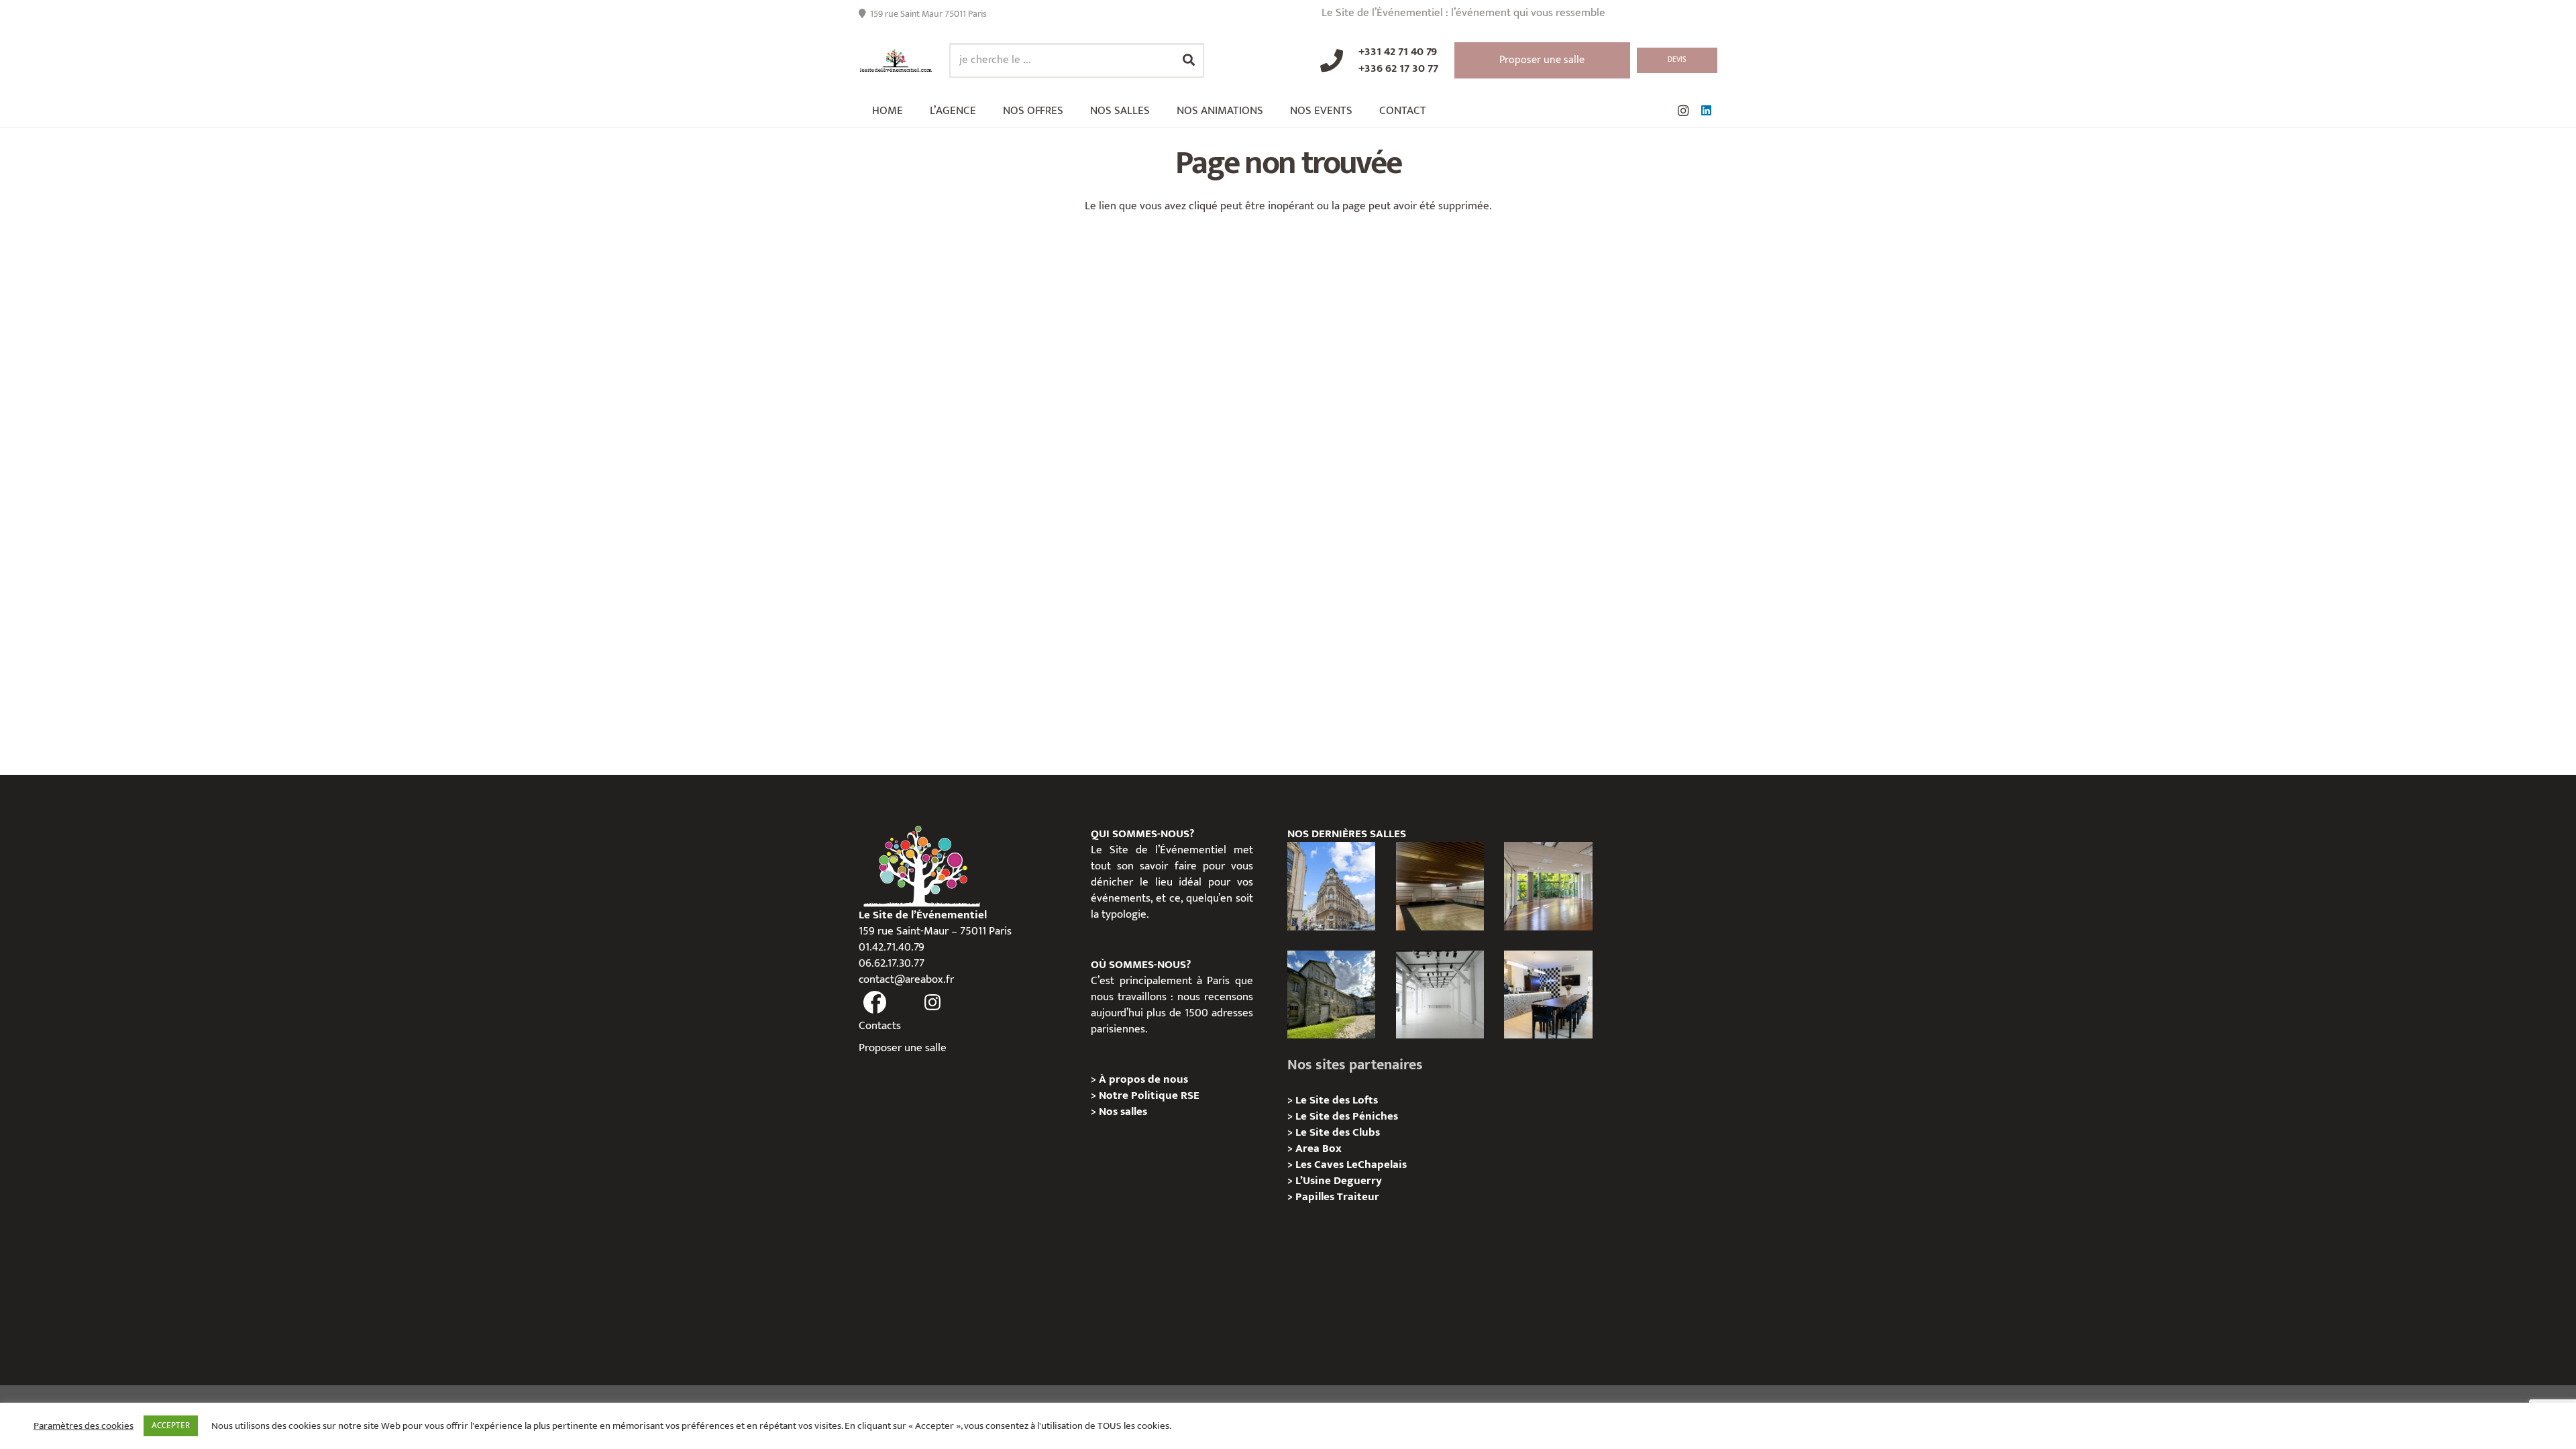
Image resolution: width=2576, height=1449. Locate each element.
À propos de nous (1143, 1079)
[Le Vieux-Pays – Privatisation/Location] (1331, 995)
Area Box (1319, 1148)
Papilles (1316, 1197)
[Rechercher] (1189, 60)
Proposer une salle (903, 1048)
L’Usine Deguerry (1339, 1181)
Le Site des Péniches (1347, 1116)
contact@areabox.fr (906, 979)
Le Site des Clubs (1338, 1132)
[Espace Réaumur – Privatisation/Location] (1331, 886)
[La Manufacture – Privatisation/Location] (1548, 886)
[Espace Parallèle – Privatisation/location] (1440, 995)
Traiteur (1358, 1197)
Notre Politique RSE (1149, 1095)
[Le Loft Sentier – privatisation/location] (1548, 995)
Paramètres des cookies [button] (84, 1426)
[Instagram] (1683, 111)
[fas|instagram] (933, 1003)
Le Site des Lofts (1337, 1100)
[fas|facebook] (875, 1003)
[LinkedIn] (1706, 111)
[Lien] (896, 61)
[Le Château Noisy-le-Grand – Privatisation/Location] (1440, 886)
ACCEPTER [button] (171, 1426)
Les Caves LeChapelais (1351, 1165)
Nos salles (1123, 1112)
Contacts (880, 1026)
